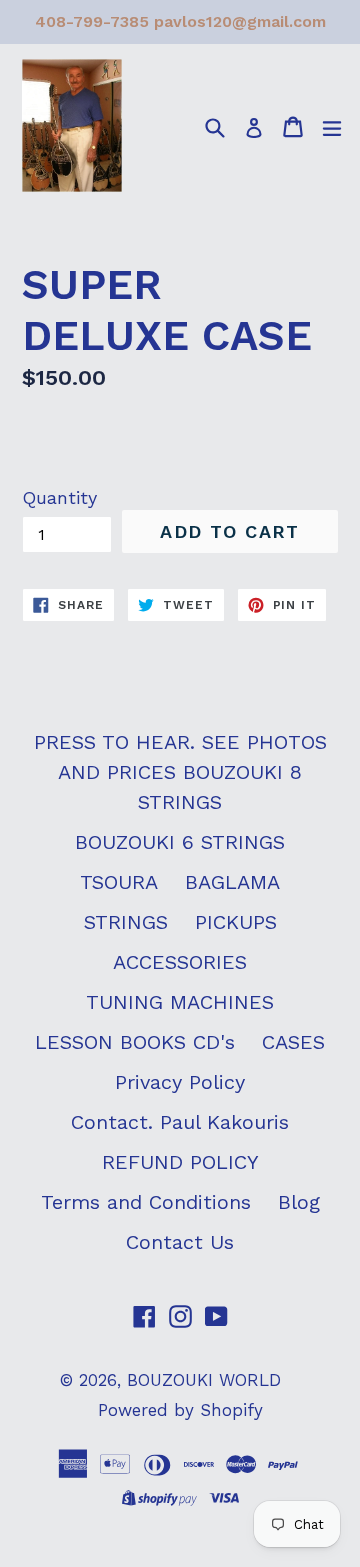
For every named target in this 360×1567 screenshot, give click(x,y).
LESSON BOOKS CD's (135, 1042)
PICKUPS (236, 922)
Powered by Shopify (180, 1410)
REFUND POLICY (180, 1162)
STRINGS (126, 922)
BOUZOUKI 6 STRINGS (180, 842)
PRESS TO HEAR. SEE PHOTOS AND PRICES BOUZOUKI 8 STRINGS (180, 772)
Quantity (59, 497)
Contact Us (180, 1242)
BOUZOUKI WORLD (204, 1380)
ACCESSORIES (180, 962)
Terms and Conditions (146, 1202)
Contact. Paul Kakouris (180, 1122)
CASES (293, 1042)
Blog (299, 1202)
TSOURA (119, 882)
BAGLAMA (232, 882)
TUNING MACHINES (180, 1002)
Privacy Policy (180, 1082)
